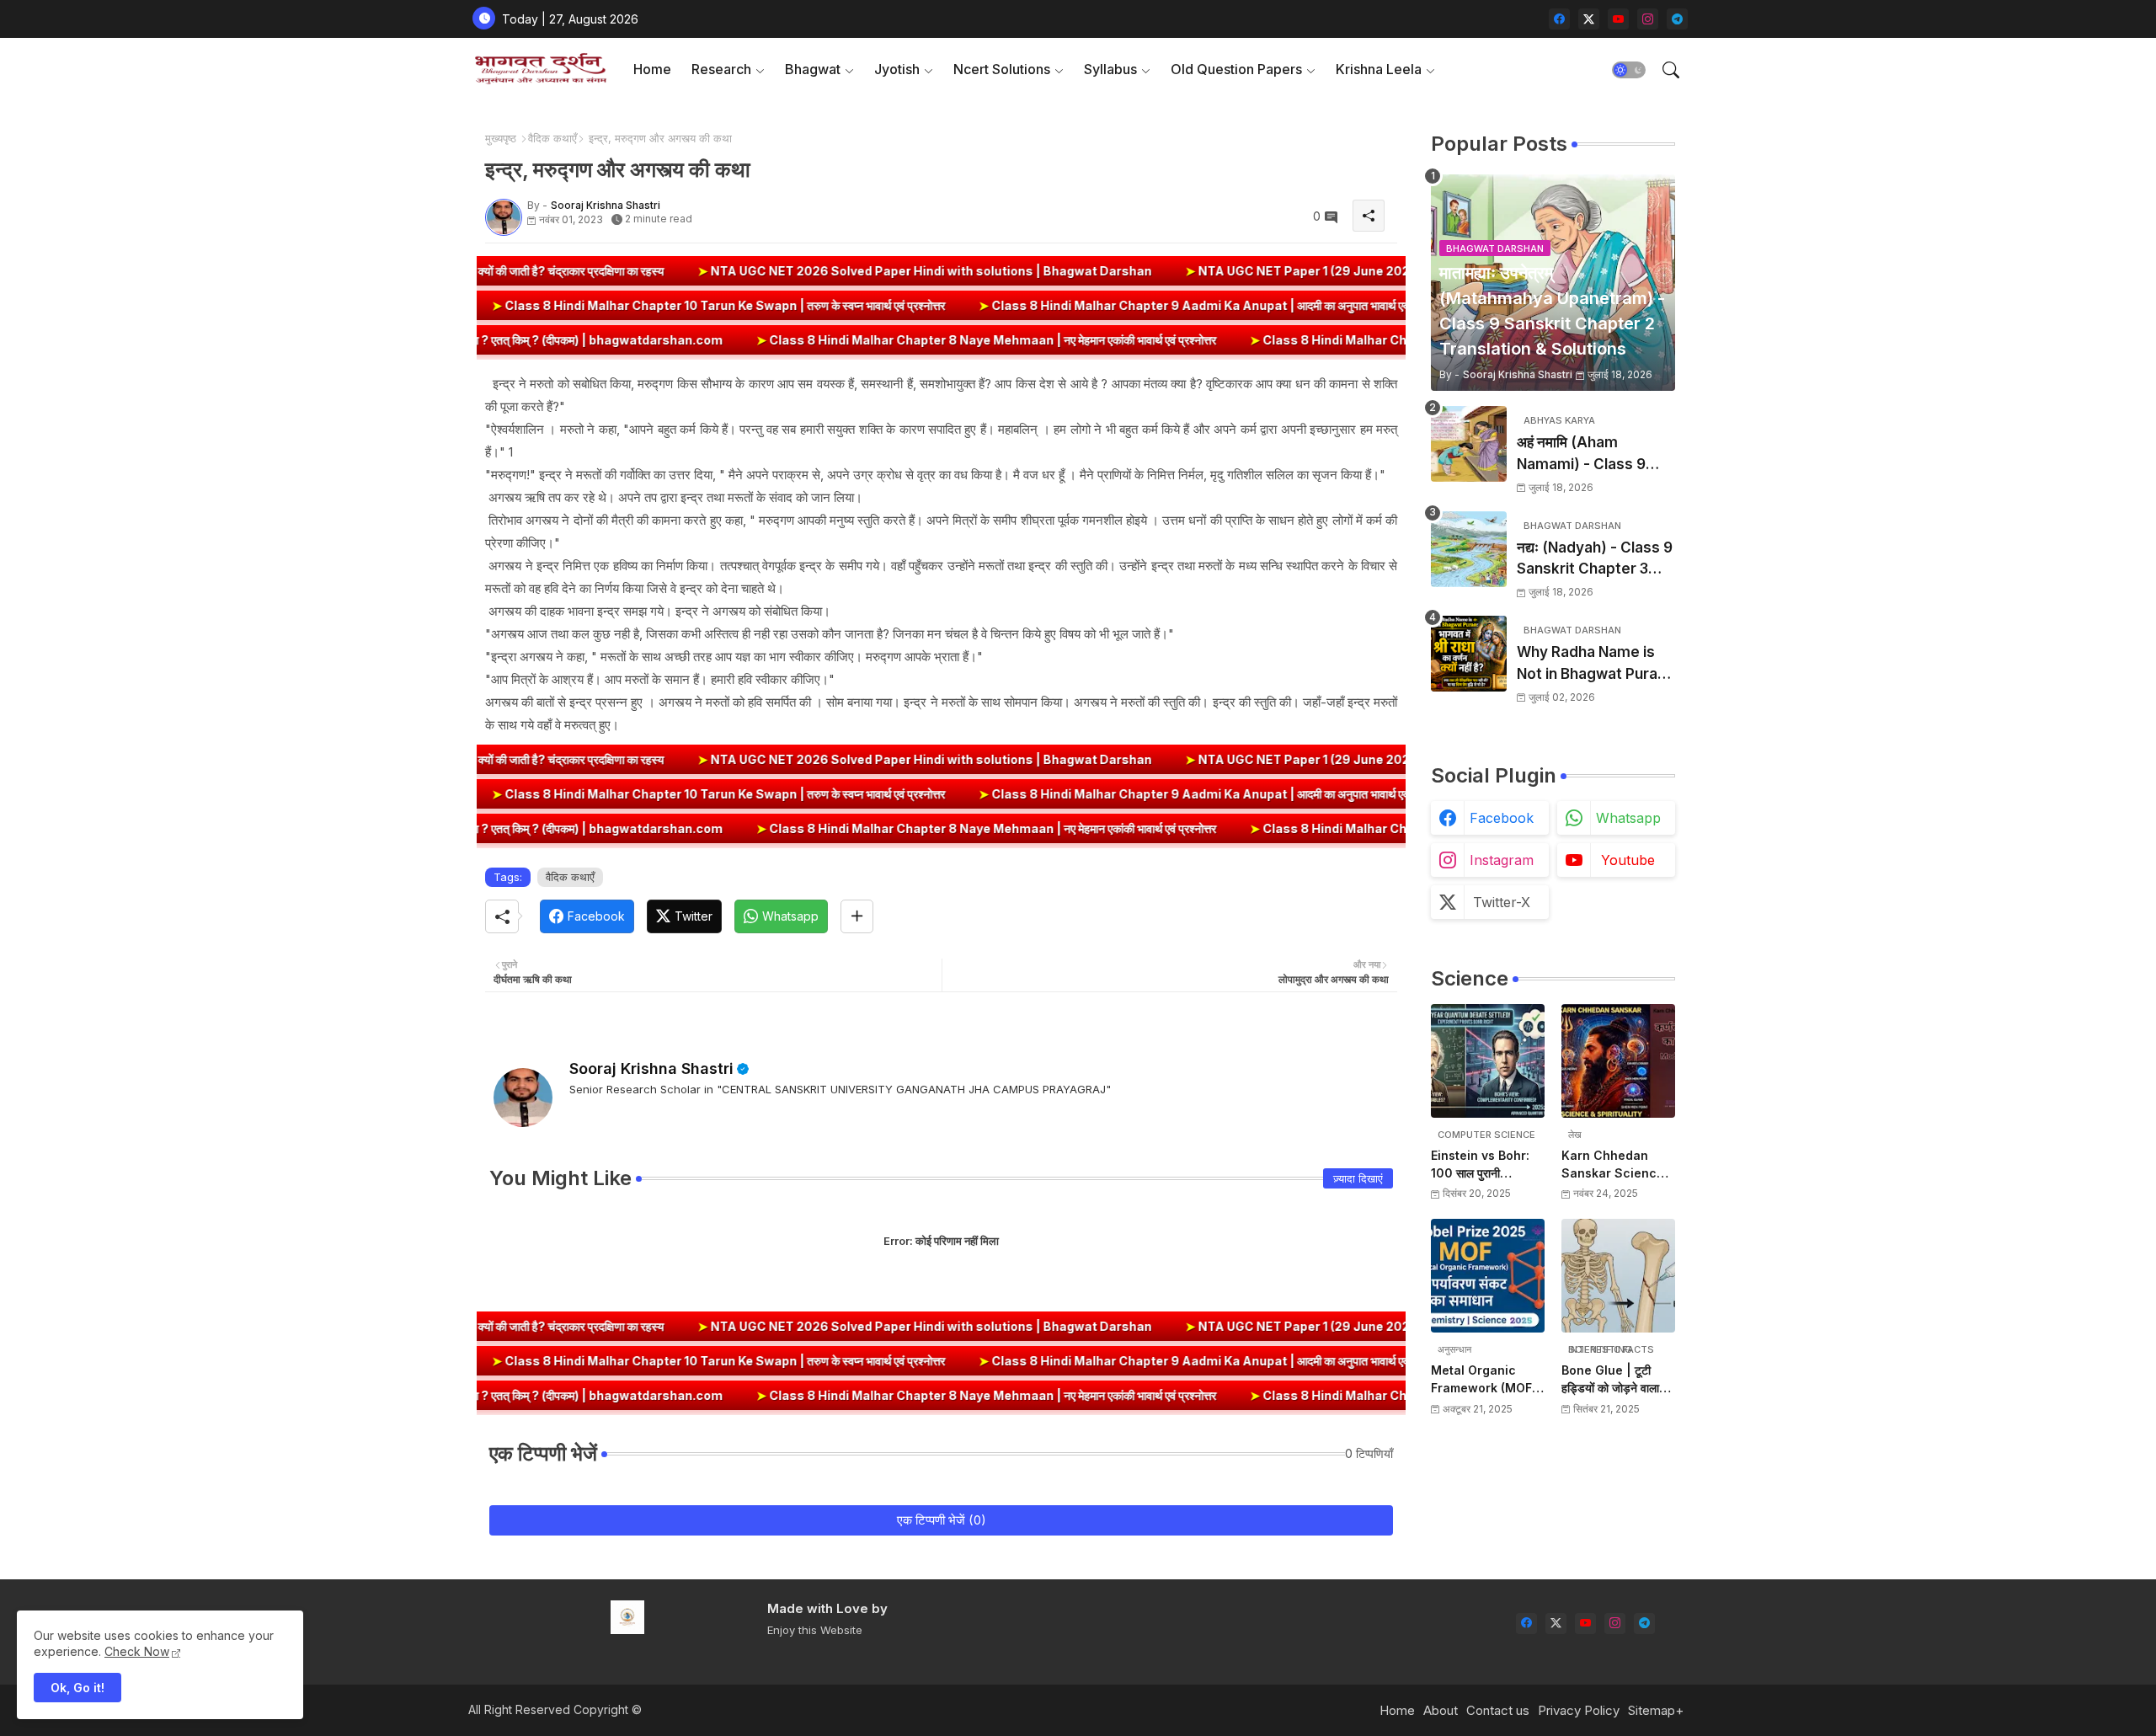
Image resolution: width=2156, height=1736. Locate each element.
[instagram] (1648, 19)
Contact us (1498, 1710)
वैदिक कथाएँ (552, 138)
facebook (1502, 818)
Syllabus (1110, 69)
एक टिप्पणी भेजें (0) (942, 1520)
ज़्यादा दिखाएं (1358, 1178)
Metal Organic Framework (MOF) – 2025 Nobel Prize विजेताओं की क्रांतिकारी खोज (1487, 1380)
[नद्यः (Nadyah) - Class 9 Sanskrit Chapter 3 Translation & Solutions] (1469, 549)
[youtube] (1618, 19)
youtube (1628, 860)
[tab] (652, 69)
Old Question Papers (1236, 69)
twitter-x (1502, 902)
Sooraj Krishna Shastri (651, 1068)
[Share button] (857, 916)
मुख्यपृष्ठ (501, 138)
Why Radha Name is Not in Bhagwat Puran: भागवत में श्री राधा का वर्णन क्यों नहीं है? (1596, 664)
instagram (1502, 860)
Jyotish (897, 69)
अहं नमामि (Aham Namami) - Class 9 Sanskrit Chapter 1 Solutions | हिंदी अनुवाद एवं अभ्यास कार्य (1594, 454)
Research (721, 69)
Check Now (137, 1651)
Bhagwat (813, 69)
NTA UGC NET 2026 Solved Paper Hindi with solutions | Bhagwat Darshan (787, 271)
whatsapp (1628, 818)
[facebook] (1559, 19)
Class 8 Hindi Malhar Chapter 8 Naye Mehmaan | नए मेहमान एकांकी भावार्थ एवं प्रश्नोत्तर (838, 340)
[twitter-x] (1589, 19)
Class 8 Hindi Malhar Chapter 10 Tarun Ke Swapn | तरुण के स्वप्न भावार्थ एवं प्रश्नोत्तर (855, 305)
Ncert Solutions (1002, 69)
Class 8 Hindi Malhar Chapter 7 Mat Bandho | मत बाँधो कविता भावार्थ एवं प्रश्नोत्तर (1315, 340)
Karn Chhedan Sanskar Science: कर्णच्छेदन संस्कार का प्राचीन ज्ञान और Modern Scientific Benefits (1615, 1165)
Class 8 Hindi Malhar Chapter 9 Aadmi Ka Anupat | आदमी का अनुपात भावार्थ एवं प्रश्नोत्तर (1350, 305)
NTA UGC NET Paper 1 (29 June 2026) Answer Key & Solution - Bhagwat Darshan (1295, 271)
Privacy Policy (1579, 1710)
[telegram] (1677, 19)
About (1441, 1710)
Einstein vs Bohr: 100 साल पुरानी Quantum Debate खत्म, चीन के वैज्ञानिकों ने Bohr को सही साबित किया (1488, 1165)
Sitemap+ (1656, 1710)
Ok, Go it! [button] (77, 1688)
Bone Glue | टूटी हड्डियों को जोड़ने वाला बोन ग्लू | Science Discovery (1610, 1380)
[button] (1629, 70)
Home (652, 69)
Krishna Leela (1379, 69)
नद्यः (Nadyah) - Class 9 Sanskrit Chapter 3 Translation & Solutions (1595, 560)
